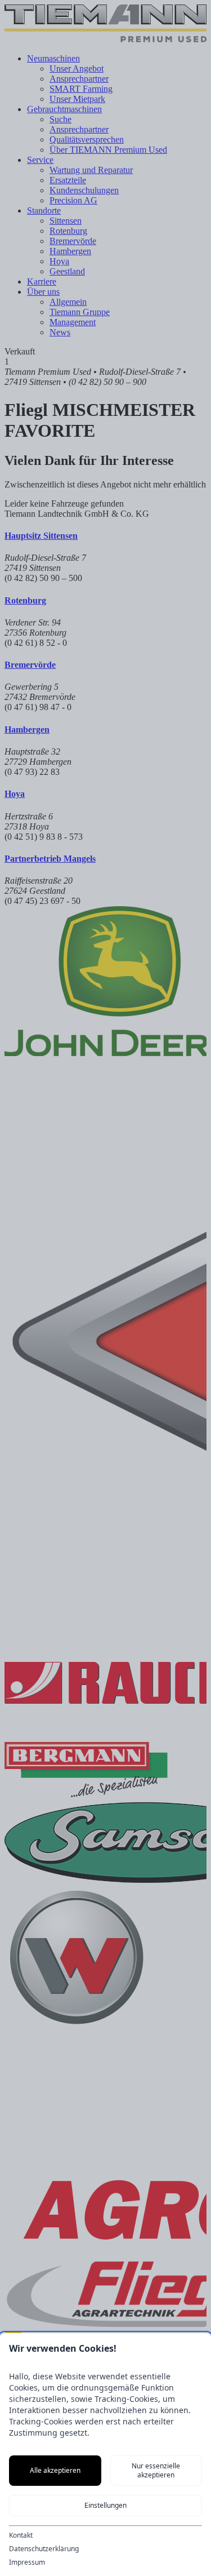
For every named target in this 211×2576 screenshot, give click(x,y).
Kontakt (21, 2535)
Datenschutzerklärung (44, 2549)
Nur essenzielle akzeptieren (156, 2470)
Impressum (27, 2562)
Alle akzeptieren (55, 2470)
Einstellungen (105, 2505)
